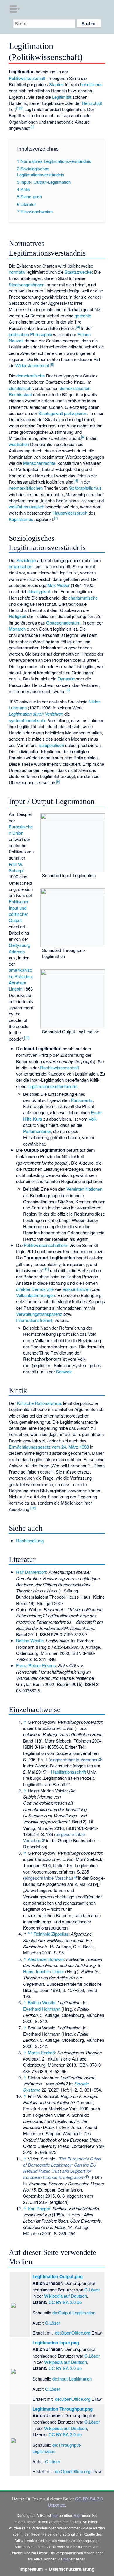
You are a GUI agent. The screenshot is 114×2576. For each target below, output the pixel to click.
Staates (56, 84)
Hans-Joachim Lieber (44, 1971)
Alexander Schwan (46, 1959)
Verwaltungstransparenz (39, 1314)
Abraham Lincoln (18, 986)
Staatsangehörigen (27, 284)
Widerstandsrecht (32, 365)
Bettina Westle (30, 1640)
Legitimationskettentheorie (52, 1086)
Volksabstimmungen (36, 1295)
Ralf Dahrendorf (31, 1572)
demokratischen (75, 388)
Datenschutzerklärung (72, 2569)
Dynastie (66, 679)
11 (46, 1269)
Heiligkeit (17, 616)
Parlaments (82, 1100)
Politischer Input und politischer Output (19, 911)
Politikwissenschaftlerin (46, 1245)
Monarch (17, 629)
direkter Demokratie (35, 1289)
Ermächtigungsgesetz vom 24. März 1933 (49, 1447)
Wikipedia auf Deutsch (65, 2296)
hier (55, 2515)
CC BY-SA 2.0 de (65, 2302)
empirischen (20, 566)
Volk (93, 1119)
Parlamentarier (37, 1131)
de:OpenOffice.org (73, 2333)
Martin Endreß (41, 2052)
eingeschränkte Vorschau (74, 1759)
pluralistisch (20, 388)
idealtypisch (40, 591)
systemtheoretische (28, 720)
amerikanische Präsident (21, 973)
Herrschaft (92, 103)
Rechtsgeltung (30, 1540)
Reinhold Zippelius (51, 1934)
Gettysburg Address (19, 948)
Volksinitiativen (77, 1289)
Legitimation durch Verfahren (36, 714)
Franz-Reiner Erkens (36, 1665)
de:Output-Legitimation (74, 2312)
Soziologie (26, 560)
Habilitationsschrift (69, 1772)
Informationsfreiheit (34, 1320)
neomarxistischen (26, 488)
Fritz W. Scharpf (16, 867)
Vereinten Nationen (84, 1189)
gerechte (83, 315)
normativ (17, 272)
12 (33, 1508)
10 (27, 1037)
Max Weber (58, 585)
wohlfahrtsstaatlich (26, 507)
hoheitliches (91, 84)
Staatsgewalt (51, 413)
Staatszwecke (78, 272)
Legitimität (62, 97)
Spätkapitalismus (85, 488)
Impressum (31, 2569)
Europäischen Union (21, 830)
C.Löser (92, 2290)
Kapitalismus (21, 519)
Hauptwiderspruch (70, 513)
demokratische (31, 376)
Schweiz (64, 1371)
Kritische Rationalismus (39, 1403)
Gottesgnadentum (63, 623)
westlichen (19, 444)
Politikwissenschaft (27, 78)
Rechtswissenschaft (59, 1067)
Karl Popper (39, 2208)
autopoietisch (51, 745)
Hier (77, 2515)
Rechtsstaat (20, 394)
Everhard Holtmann (42, 2009)
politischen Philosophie (30, 334)
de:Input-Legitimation (72, 2379)
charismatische (83, 598)
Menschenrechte (39, 463)
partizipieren (76, 413)
